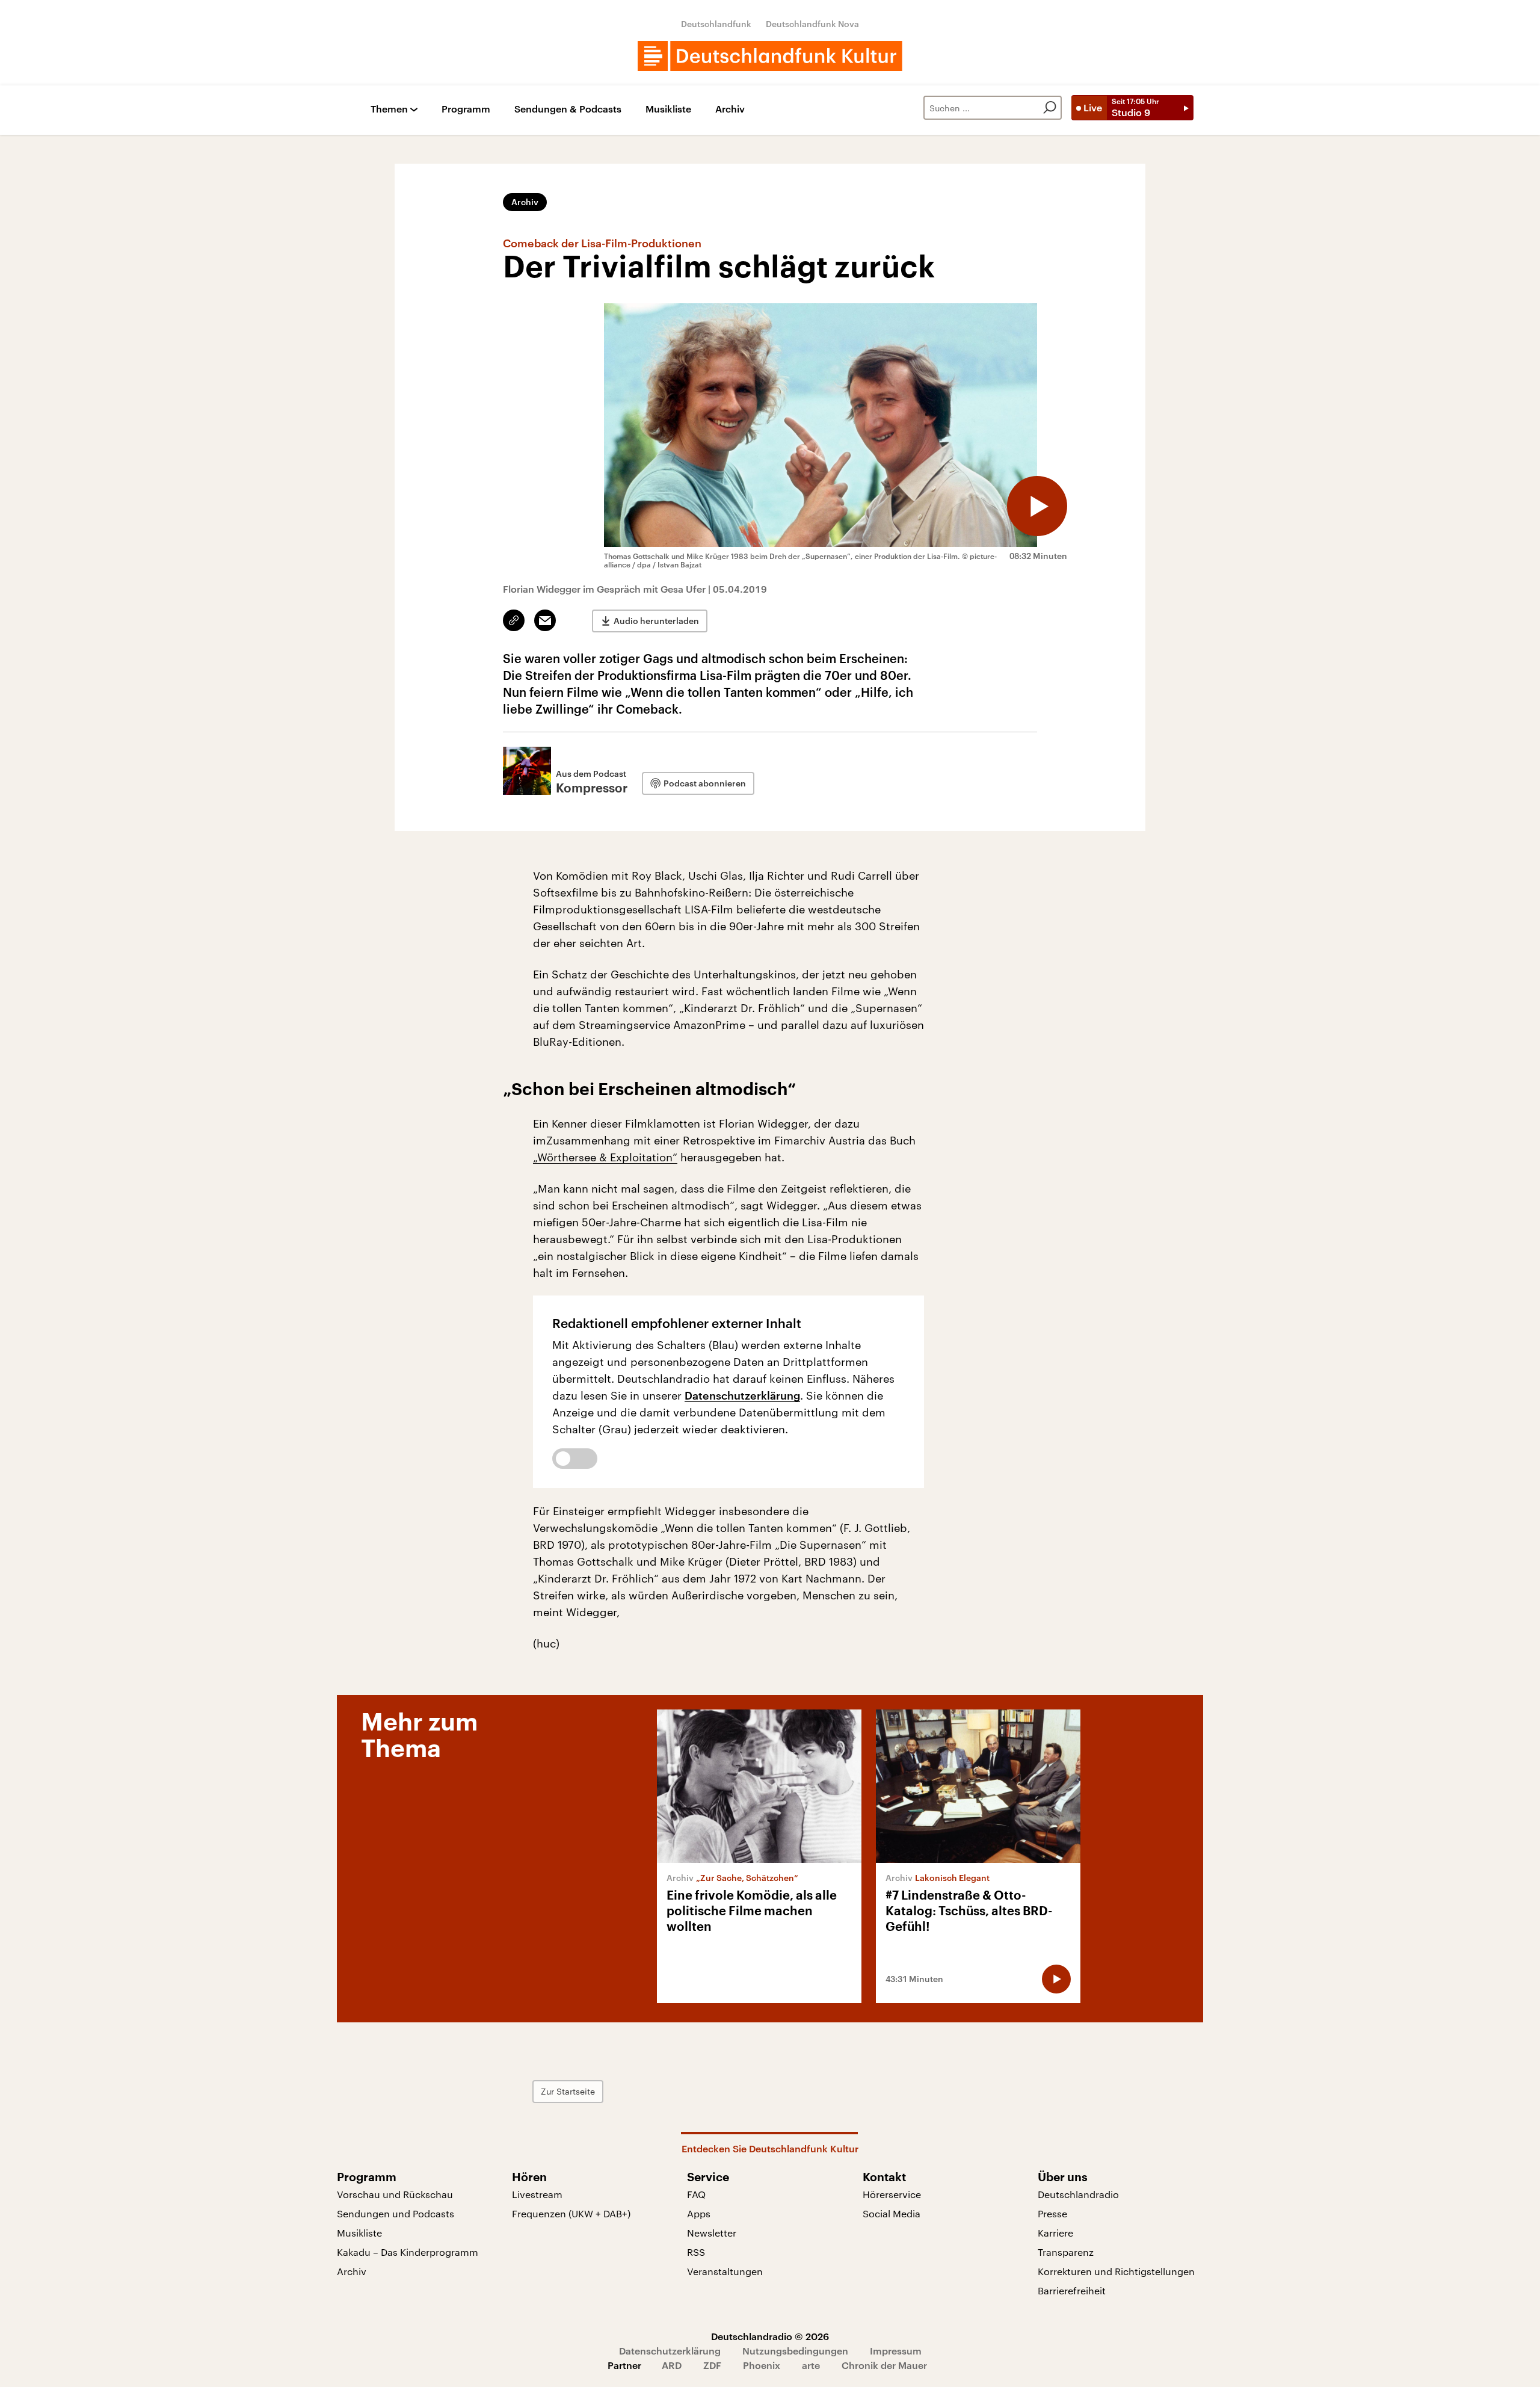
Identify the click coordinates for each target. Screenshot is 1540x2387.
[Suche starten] (1050, 108)
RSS (696, 2252)
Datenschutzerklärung (742, 1395)
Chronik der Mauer (884, 2365)
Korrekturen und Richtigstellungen (1116, 2271)
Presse (1052, 2213)
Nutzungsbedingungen (795, 2351)
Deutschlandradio (1078, 2194)
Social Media (892, 2213)
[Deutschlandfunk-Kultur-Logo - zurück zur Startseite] (770, 56)
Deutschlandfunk (716, 24)
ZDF (712, 2365)
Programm (466, 109)
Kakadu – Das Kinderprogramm (408, 2252)
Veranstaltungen (725, 2271)
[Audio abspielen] (1037, 506)
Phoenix (762, 2365)
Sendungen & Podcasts (568, 109)
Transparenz (1066, 2252)
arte (811, 2365)
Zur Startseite (568, 2091)
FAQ (696, 2194)
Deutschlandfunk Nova (812, 24)
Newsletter (712, 2233)
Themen (389, 109)
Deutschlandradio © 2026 (770, 2336)
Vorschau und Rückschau (395, 2194)
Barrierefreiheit (1072, 2290)
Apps (699, 2213)
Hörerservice (892, 2194)
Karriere (1055, 2233)
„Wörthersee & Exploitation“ (605, 1157)
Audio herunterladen (656, 621)
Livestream (537, 2194)
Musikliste (668, 109)
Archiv (730, 109)
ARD (672, 2365)
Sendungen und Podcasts (396, 2213)
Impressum (896, 2351)
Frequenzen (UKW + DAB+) (571, 2213)
